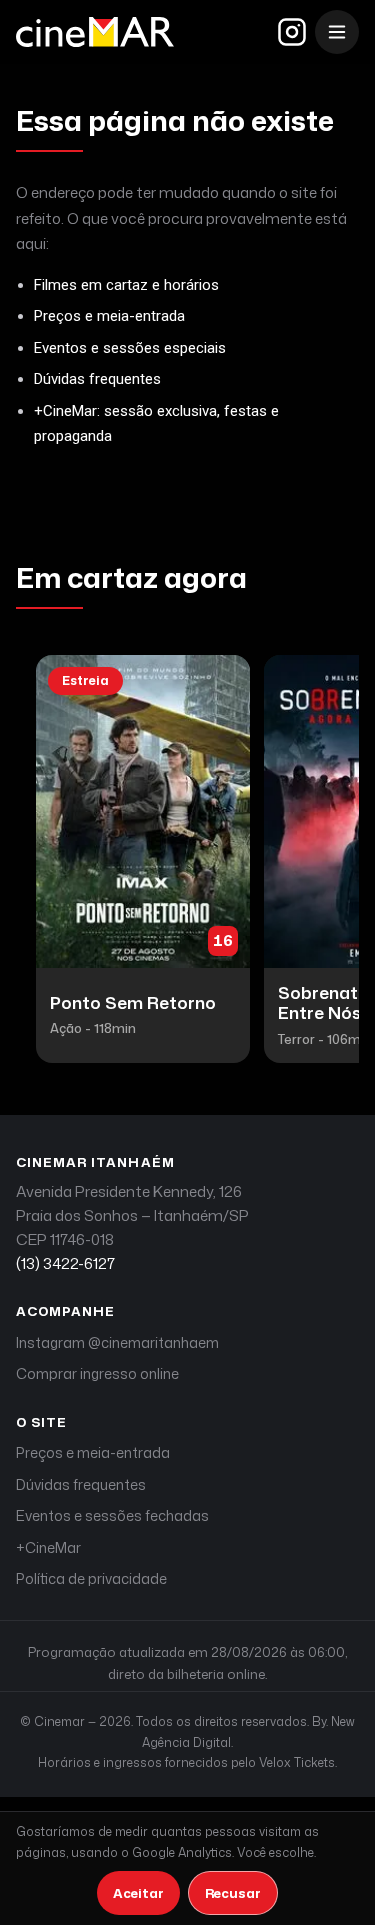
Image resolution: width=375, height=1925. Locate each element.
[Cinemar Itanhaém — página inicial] (95, 32)
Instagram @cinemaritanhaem (117, 1342)
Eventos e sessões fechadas (112, 1515)
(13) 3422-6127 (65, 1263)
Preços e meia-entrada (109, 316)
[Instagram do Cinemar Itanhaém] (292, 32)
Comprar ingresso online (97, 1373)
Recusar (233, 1893)
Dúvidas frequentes (97, 379)
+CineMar (48, 1547)
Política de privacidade (91, 1578)
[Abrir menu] (337, 32)
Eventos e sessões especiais (130, 348)
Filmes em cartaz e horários (126, 285)
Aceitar (138, 1893)
